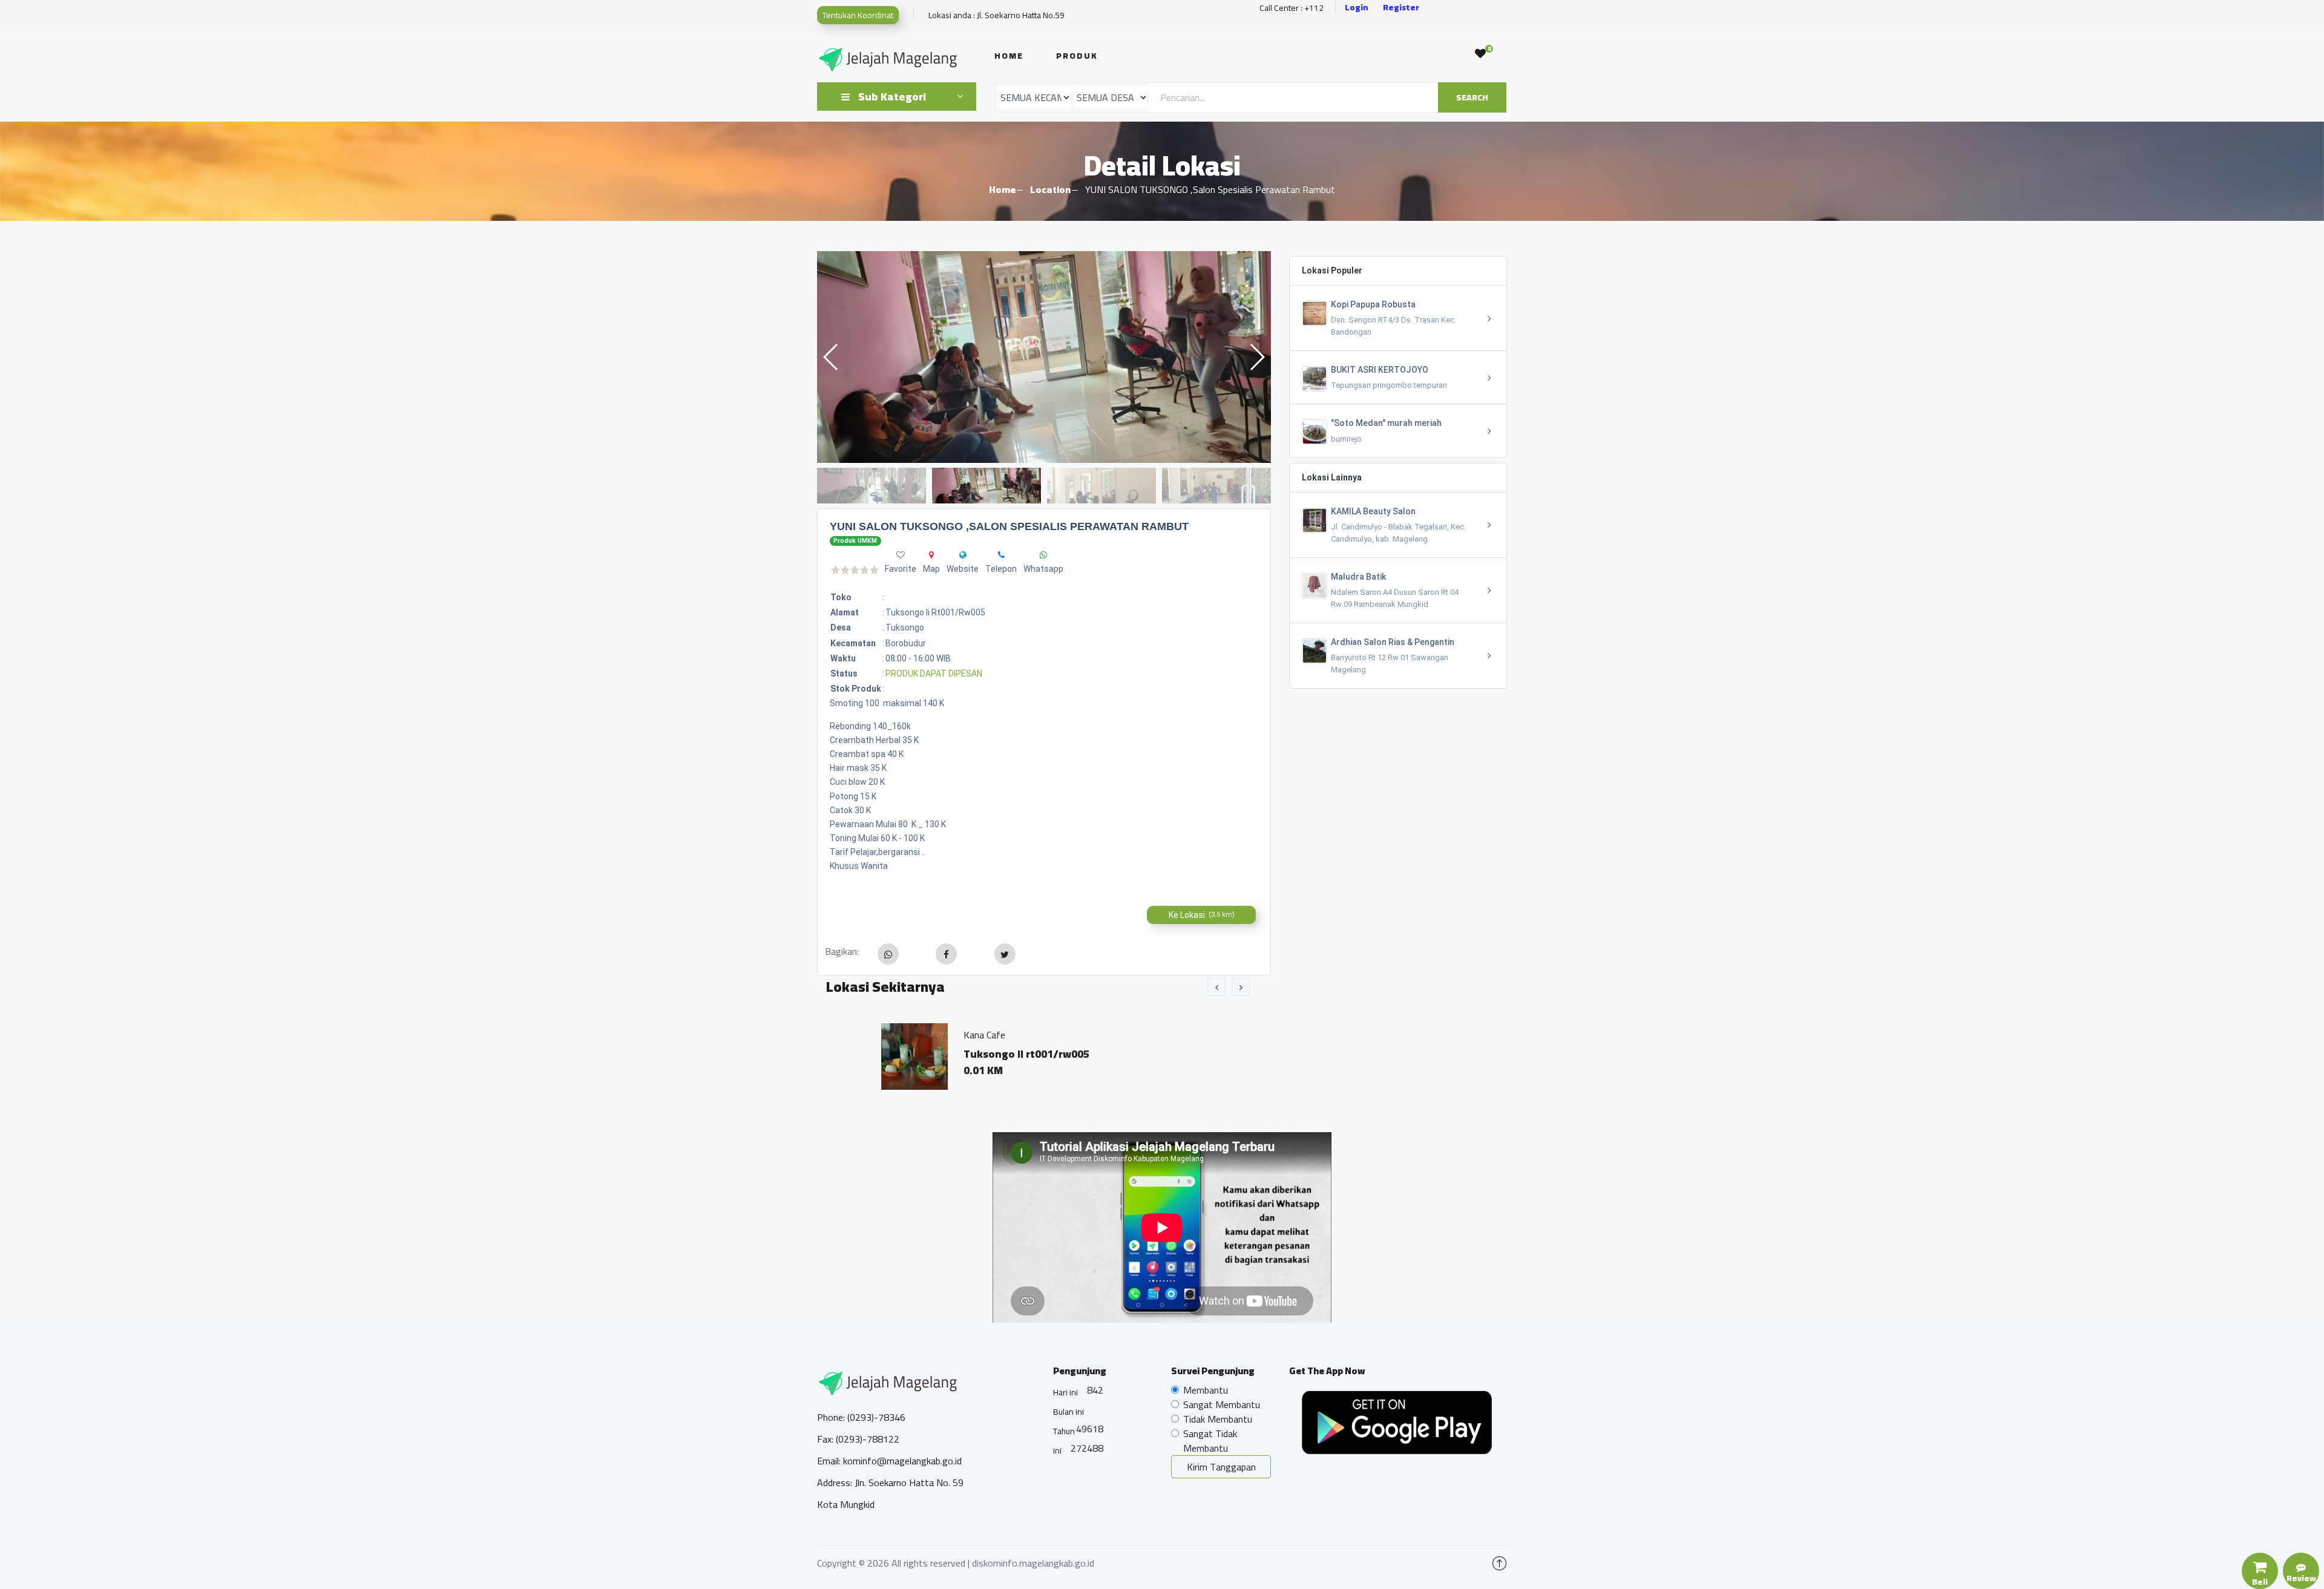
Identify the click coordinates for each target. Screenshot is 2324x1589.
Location (1050, 189)
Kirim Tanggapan (1221, 1467)
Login (1357, 8)
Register (1401, 8)
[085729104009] (1001, 555)
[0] (1480, 54)
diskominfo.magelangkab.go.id (1033, 1563)
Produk (1077, 56)
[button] (1257, 357)
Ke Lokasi (1202, 915)
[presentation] (1216, 987)
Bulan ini (1068, 1412)
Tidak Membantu (1218, 1419)
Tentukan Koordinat (858, 15)
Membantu (1206, 1390)
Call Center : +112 (1292, 8)
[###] (963, 555)
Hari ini (1065, 1392)
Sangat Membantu (1222, 1404)
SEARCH (1472, 97)
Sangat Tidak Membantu (1210, 1441)
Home (1009, 56)
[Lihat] (1044, 357)
